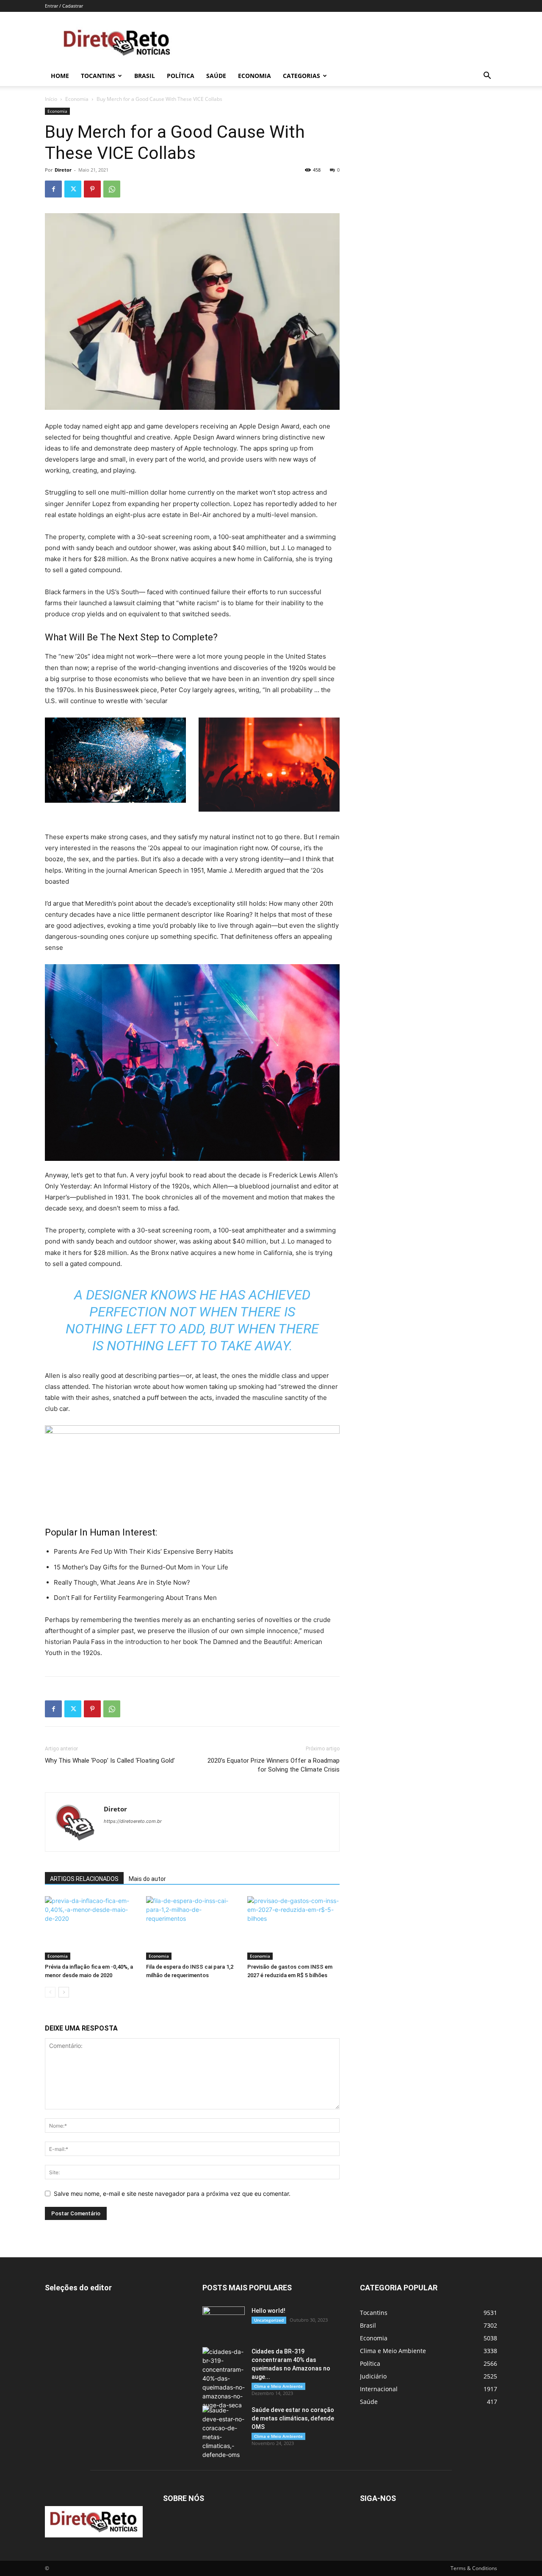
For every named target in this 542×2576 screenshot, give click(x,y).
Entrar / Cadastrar (64, 6)
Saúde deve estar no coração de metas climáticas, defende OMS (293, 2418)
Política (181, 76)
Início (51, 99)
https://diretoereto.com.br (133, 1821)
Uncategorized (269, 2320)
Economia (254, 76)
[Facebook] (53, 189)
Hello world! (268, 2311)
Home (60, 76)
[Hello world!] (224, 2321)
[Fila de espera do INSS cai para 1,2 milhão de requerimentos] (192, 1928)
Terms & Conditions (474, 2568)
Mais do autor (147, 1879)
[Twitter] (73, 189)
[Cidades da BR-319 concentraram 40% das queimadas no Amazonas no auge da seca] (224, 2378)
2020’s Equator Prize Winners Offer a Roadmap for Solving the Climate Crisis (274, 1765)
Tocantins (98, 76)
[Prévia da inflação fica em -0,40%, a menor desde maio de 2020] (91, 1928)
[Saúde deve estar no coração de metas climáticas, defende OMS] (224, 2432)
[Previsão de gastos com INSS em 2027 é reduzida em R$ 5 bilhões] (293, 1928)
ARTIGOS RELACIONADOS (84, 1879)
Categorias (301, 76)
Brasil (145, 76)
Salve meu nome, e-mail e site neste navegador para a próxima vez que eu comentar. (172, 2193)
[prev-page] (50, 1992)
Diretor (63, 170)
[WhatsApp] (112, 189)
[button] (487, 77)
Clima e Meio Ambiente (278, 2386)
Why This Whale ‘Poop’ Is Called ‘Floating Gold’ (110, 1761)
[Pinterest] (92, 189)
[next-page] (64, 1992)
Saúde (216, 76)
